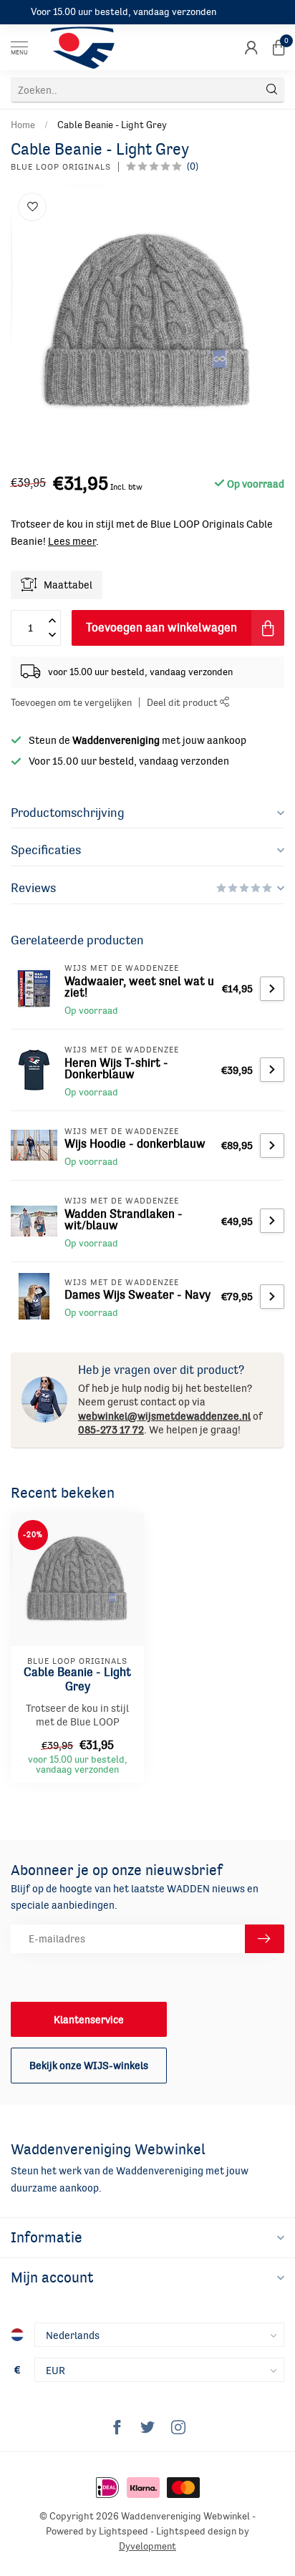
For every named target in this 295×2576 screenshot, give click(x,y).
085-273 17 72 (111, 1429)
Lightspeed (124, 2531)
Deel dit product (183, 703)
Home (23, 125)
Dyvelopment (147, 2546)
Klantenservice (89, 2019)
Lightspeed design (196, 2531)
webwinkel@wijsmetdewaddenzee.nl (164, 1416)
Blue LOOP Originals (61, 167)
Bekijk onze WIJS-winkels (89, 2065)
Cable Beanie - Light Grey (112, 125)
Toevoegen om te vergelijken (71, 703)
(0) (193, 166)
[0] (279, 47)
